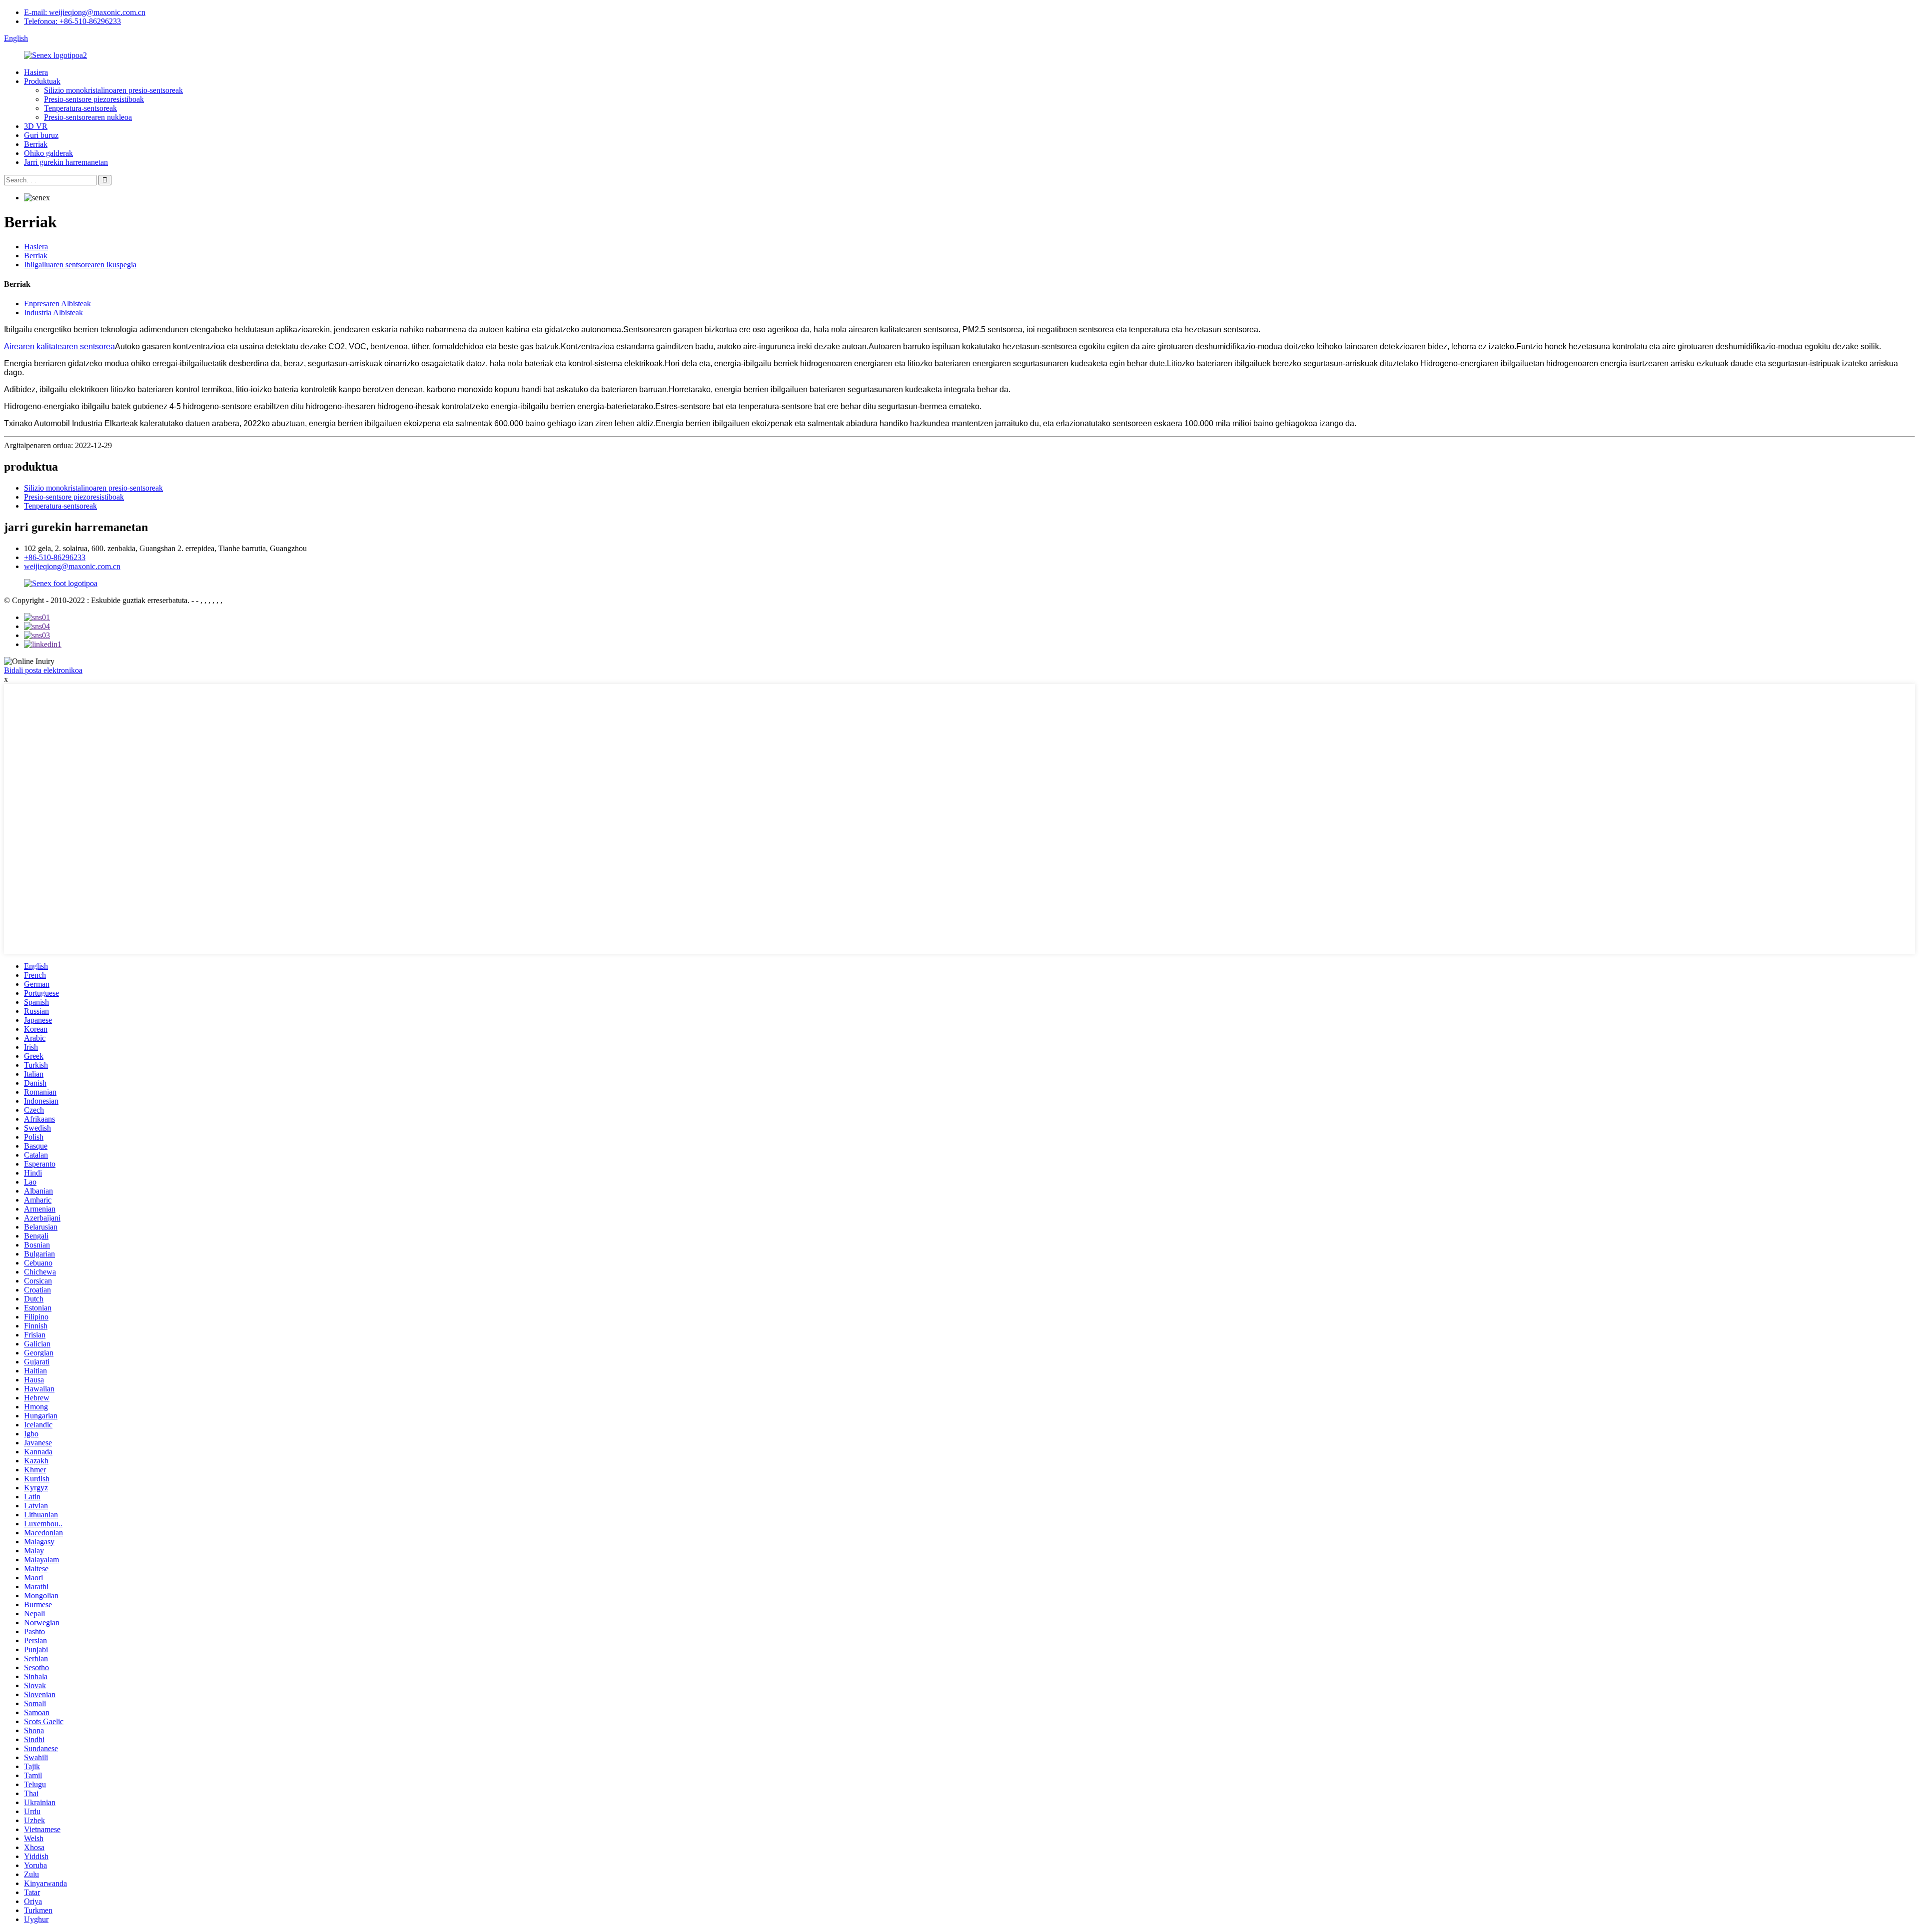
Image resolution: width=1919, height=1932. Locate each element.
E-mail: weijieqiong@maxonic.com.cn (85, 12)
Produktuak (42, 81)
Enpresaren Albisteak (57, 304)
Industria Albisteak (53, 313)
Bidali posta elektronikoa (43, 670)
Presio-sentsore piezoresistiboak (94, 99)
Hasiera (36, 72)
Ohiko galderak (48, 153)
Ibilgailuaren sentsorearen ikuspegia (80, 265)
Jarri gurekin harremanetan (66, 162)
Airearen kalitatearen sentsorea (59, 346)
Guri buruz (41, 135)
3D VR (36, 126)
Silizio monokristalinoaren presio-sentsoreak (113, 90)
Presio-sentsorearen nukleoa (88, 117)
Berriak (36, 144)
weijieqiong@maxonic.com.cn (72, 566)
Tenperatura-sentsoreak (80, 108)
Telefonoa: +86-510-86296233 (72, 21)
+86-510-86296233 (55, 557)
